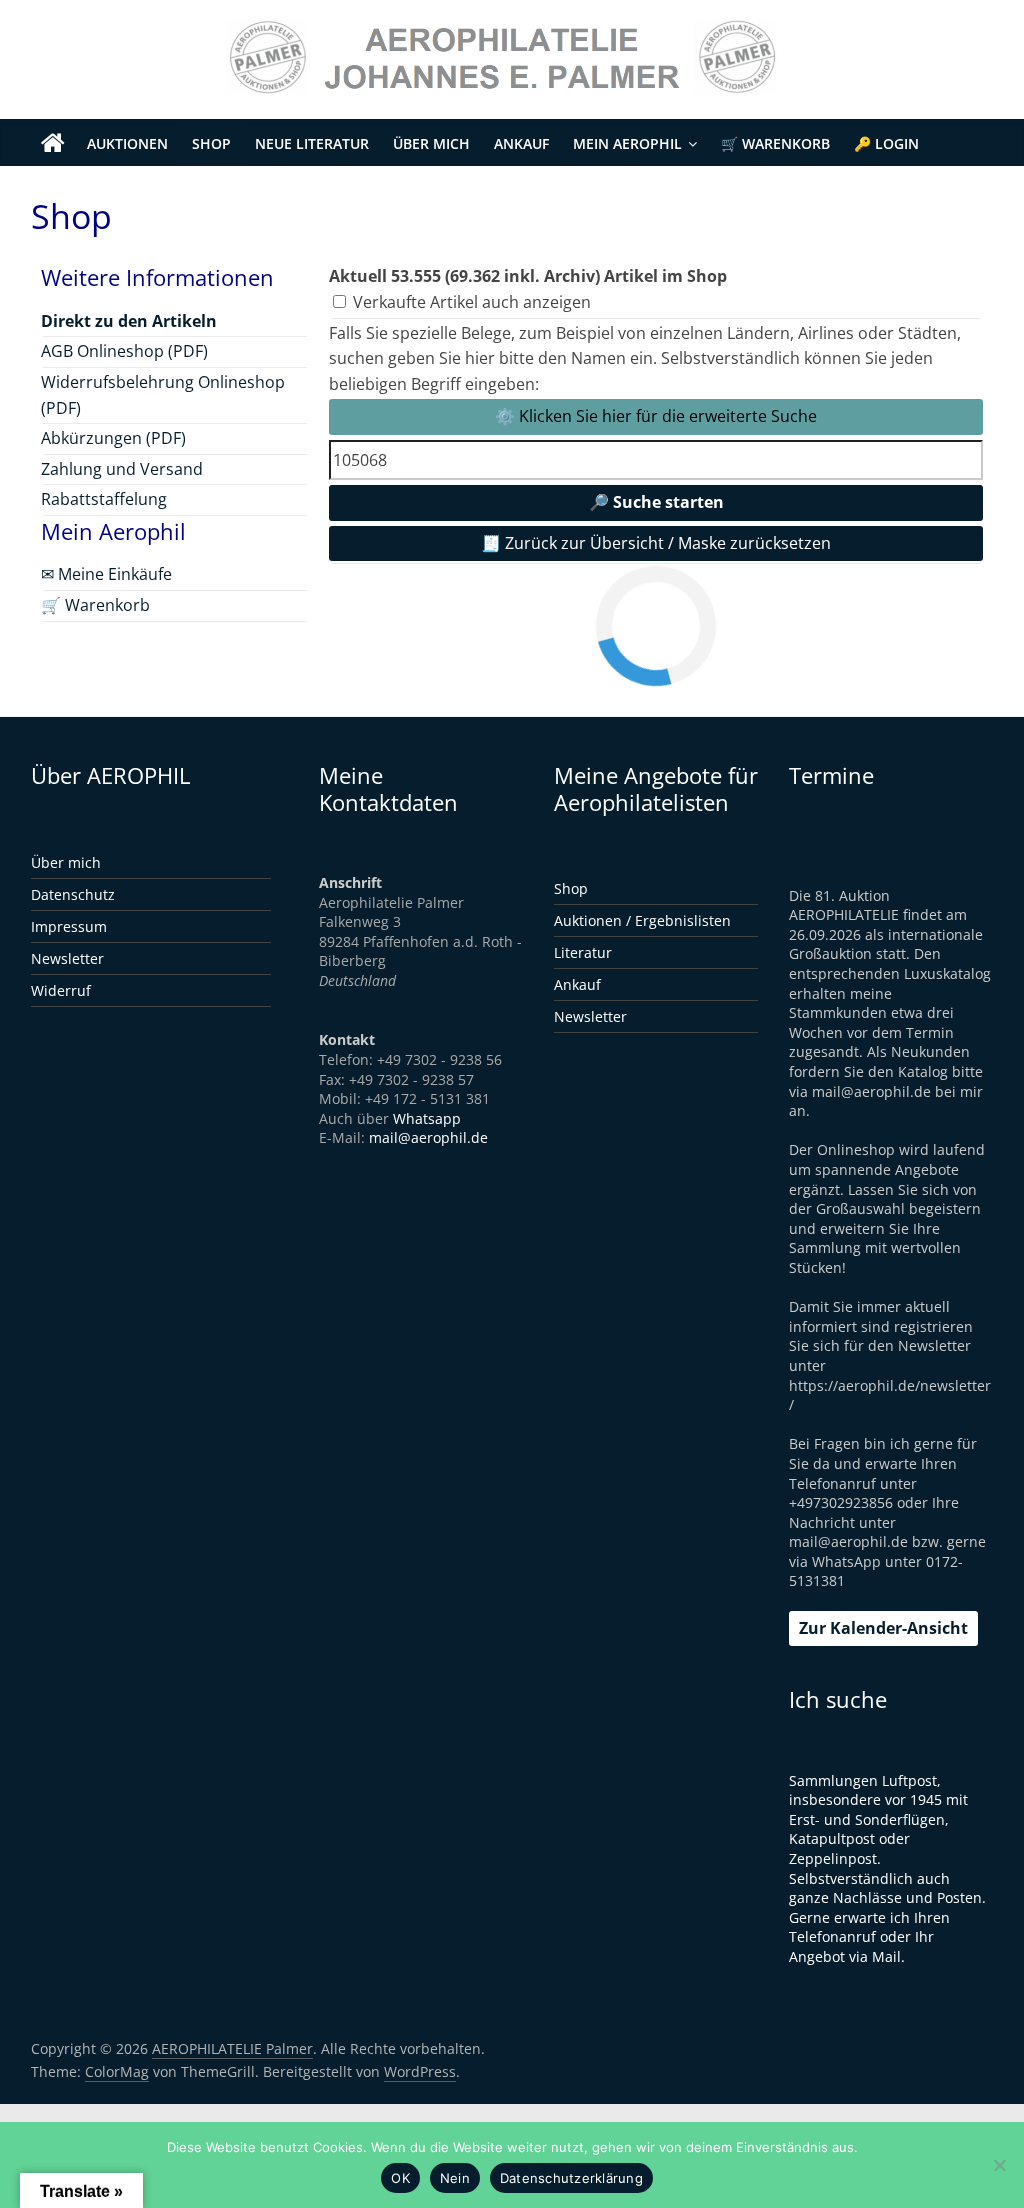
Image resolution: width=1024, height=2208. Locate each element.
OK (400, 2178)
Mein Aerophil (627, 143)
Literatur (583, 952)
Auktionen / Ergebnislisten (642, 920)
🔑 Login (886, 143)
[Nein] (999, 2165)
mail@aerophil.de (428, 1137)
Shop (211, 143)
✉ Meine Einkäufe (106, 574)
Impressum (69, 926)
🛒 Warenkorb (775, 143)
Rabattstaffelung (104, 499)
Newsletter (67, 958)
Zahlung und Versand (122, 469)
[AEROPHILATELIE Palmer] (53, 144)
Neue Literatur (312, 143)
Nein (455, 2178)
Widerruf (61, 990)
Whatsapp (427, 1118)
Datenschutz (73, 894)
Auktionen (127, 143)
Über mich (431, 143)
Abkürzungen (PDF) (113, 438)
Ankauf (521, 143)
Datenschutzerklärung (571, 2178)
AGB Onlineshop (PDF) (124, 351)
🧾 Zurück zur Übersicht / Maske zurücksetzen (656, 543)
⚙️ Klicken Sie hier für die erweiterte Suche (656, 416)
